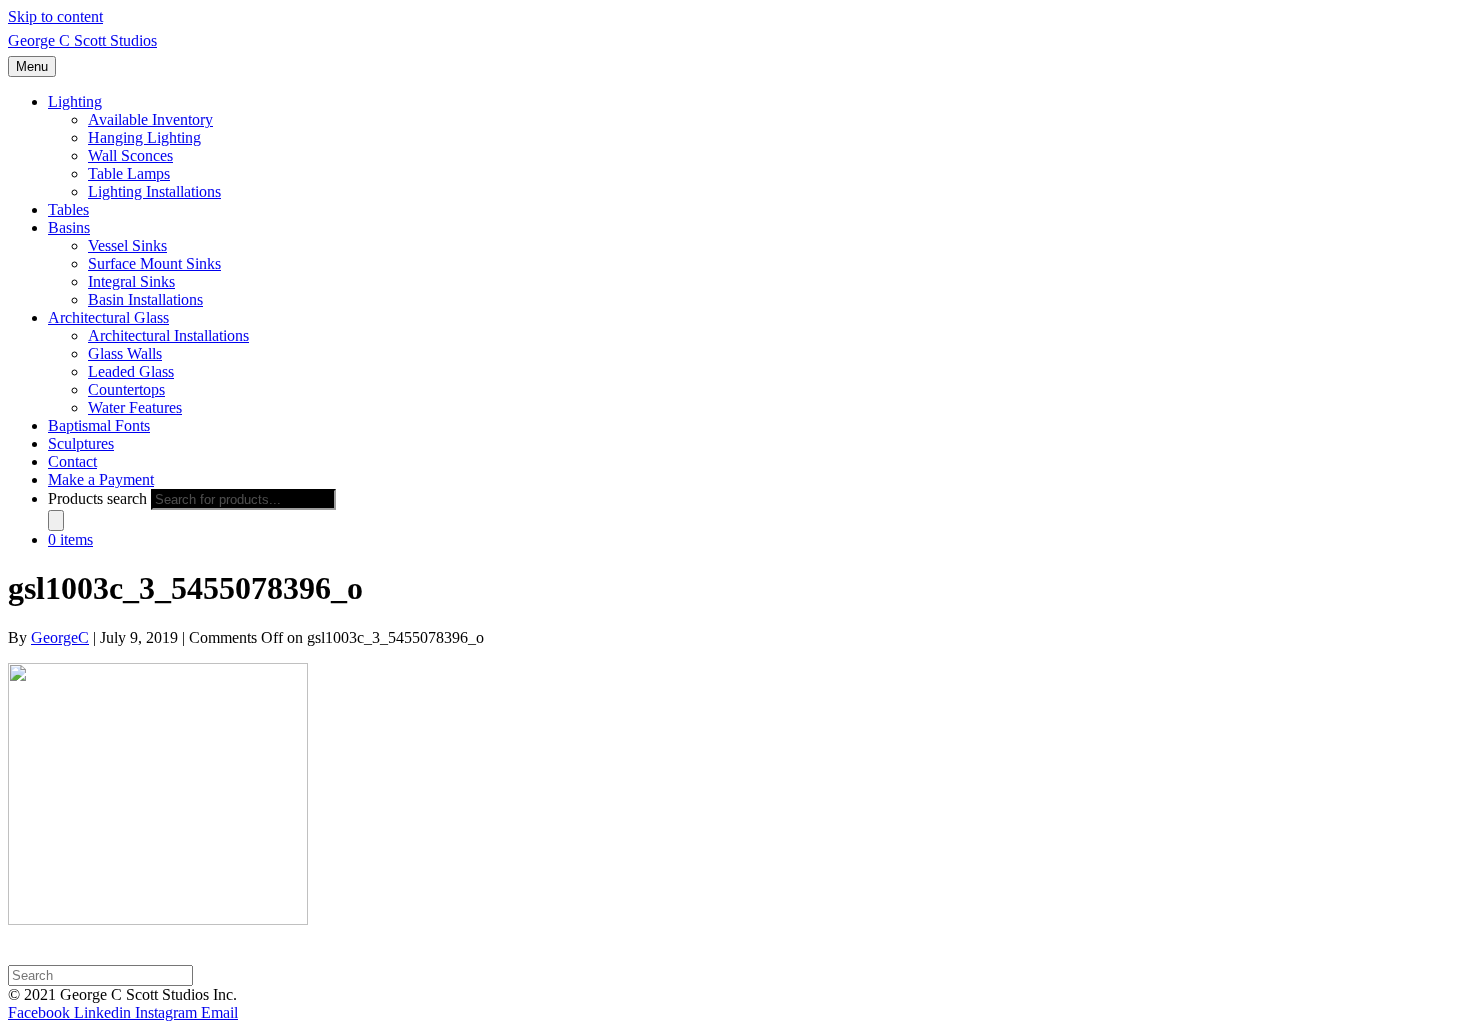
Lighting (75, 101)
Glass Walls (125, 353)
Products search (97, 498)
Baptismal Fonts (99, 425)
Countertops (126, 389)
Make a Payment (101, 479)
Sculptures (81, 443)
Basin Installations (145, 299)
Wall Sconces (130, 155)
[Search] (56, 520)
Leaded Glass (131, 371)
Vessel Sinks (127, 245)
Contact (72, 461)
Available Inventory (150, 119)
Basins (69, 227)
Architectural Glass (108, 317)
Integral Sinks (131, 281)
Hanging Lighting (144, 137)
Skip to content (55, 16)
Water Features (135, 407)
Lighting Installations (154, 191)
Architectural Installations (168, 335)
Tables (68, 209)
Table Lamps (129, 173)
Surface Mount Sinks (154, 263)
